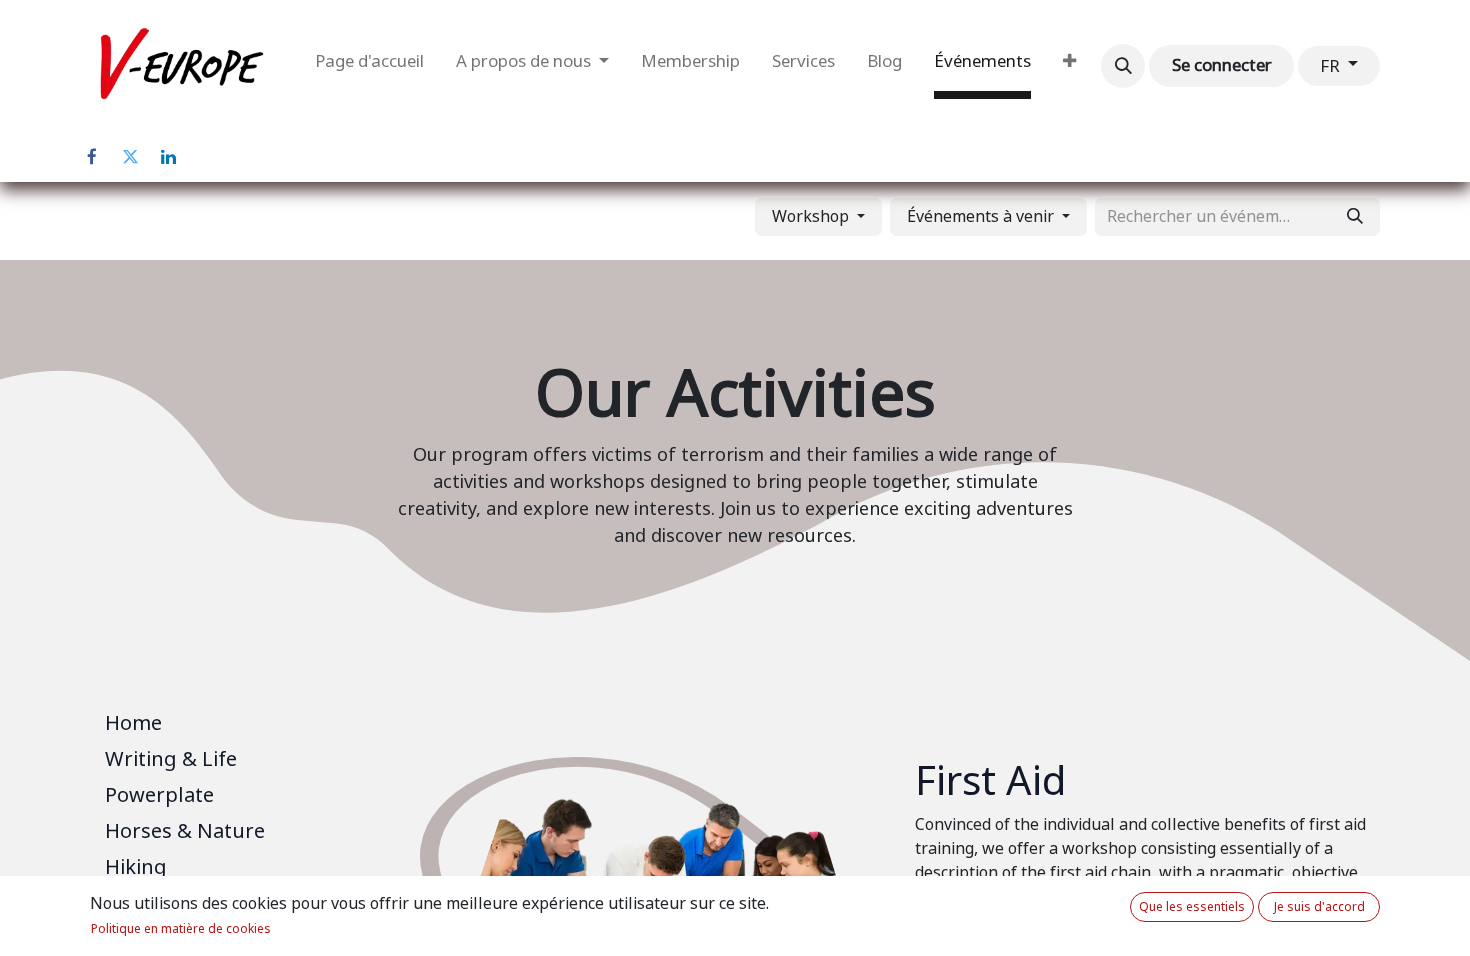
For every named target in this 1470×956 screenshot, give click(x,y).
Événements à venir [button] (982, 216)
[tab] (240, 727)
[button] (1123, 66)
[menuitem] (369, 66)
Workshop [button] (812, 216)
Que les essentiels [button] (1192, 907)
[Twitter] (130, 157)
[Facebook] (92, 157)
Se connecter (1222, 65)
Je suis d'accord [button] (1319, 907)
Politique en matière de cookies (181, 929)
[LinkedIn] (168, 157)
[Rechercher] (1355, 217)
